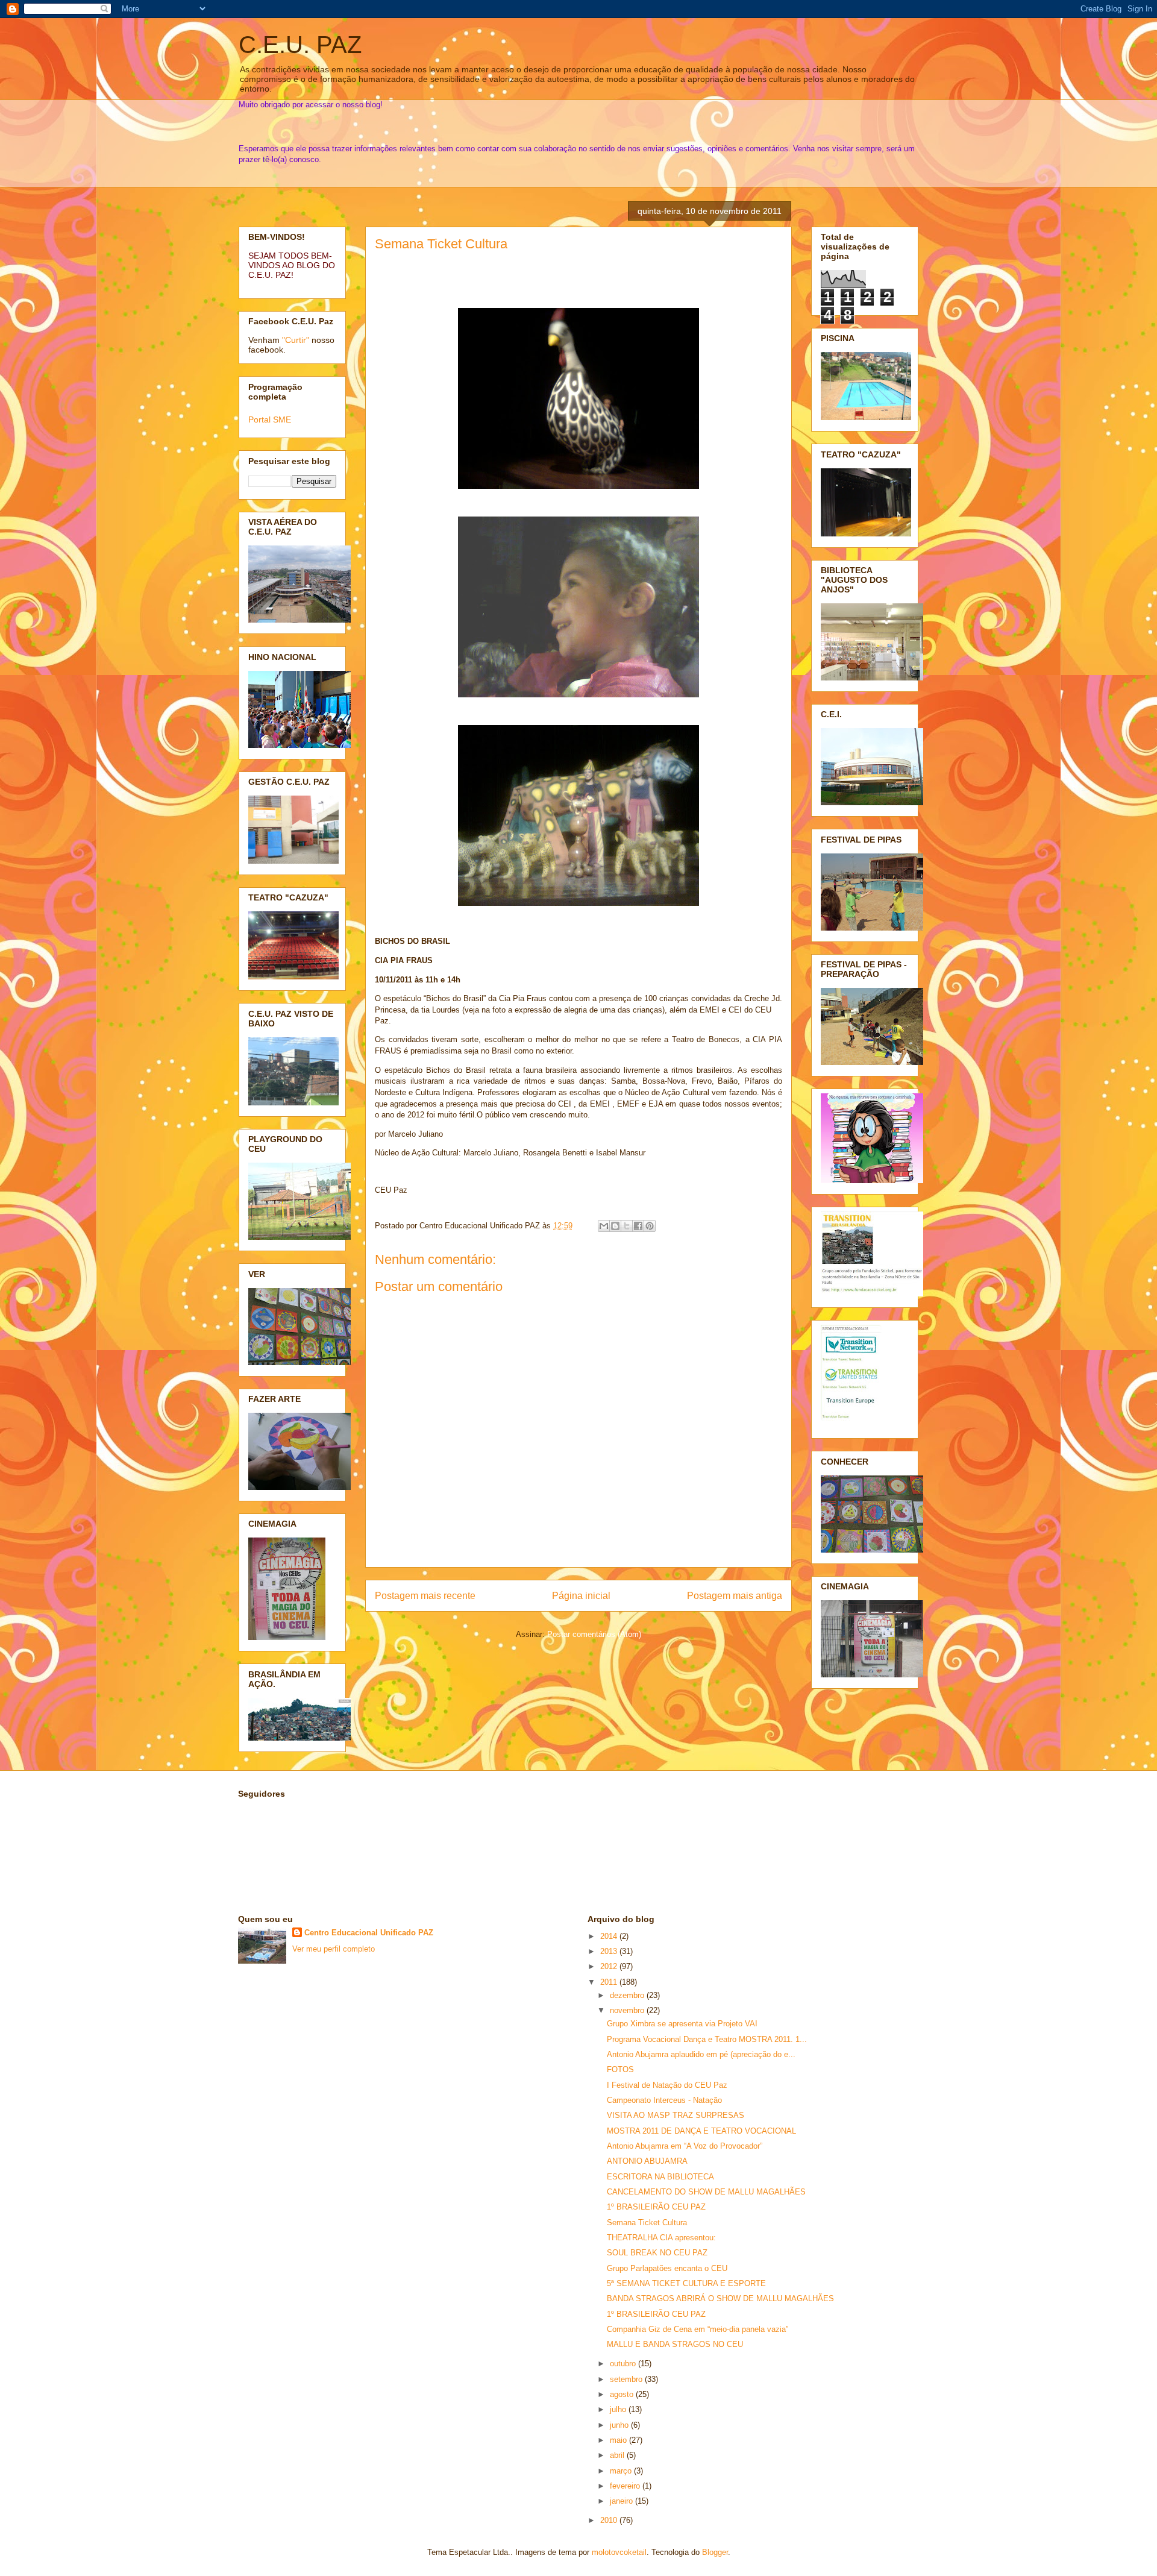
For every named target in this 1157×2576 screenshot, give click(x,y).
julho (619, 2409)
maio (619, 2440)
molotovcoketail (619, 2552)
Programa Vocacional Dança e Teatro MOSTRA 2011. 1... (707, 2039)
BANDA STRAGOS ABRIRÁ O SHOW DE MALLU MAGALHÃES (720, 2298)
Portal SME (270, 419)
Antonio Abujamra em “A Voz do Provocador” (685, 2146)
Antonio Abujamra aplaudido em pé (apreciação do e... (701, 2054)
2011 (610, 1982)
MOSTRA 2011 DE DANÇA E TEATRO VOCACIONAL (701, 2131)
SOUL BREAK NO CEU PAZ (657, 2253)
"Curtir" (296, 340)
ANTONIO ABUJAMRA (647, 2161)
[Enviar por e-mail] (604, 1226)
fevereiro (626, 2486)
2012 (610, 1966)
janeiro (622, 2501)
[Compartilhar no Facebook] (638, 1226)
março (622, 2471)
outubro (624, 2364)
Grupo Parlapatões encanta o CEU (667, 2268)
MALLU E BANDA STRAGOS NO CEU (675, 2344)
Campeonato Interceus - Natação (664, 2100)
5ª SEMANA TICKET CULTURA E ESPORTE (686, 2283)
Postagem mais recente (425, 1596)
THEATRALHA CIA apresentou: (661, 2238)
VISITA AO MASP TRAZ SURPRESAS (676, 2115)
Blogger (715, 2552)
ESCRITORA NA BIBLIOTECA (660, 2177)
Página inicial (581, 1596)
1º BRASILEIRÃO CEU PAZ (656, 2207)
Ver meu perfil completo (334, 1949)
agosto (623, 2394)
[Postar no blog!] (615, 1226)
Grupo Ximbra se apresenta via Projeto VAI (682, 2024)
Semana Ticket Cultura (441, 244)
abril (618, 2455)
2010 (610, 2520)
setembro (627, 2379)
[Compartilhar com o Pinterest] (650, 1226)
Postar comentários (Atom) (594, 1634)
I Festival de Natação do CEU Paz (667, 2085)
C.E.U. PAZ (300, 45)
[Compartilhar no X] (627, 1226)
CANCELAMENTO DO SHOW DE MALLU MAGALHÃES (706, 2192)
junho (620, 2425)
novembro (628, 2010)
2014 (610, 1936)
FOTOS (620, 2069)
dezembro (628, 1995)
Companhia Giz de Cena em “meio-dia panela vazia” (698, 2329)
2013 (610, 1951)
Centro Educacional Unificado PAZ (369, 1933)
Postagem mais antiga (735, 1596)
